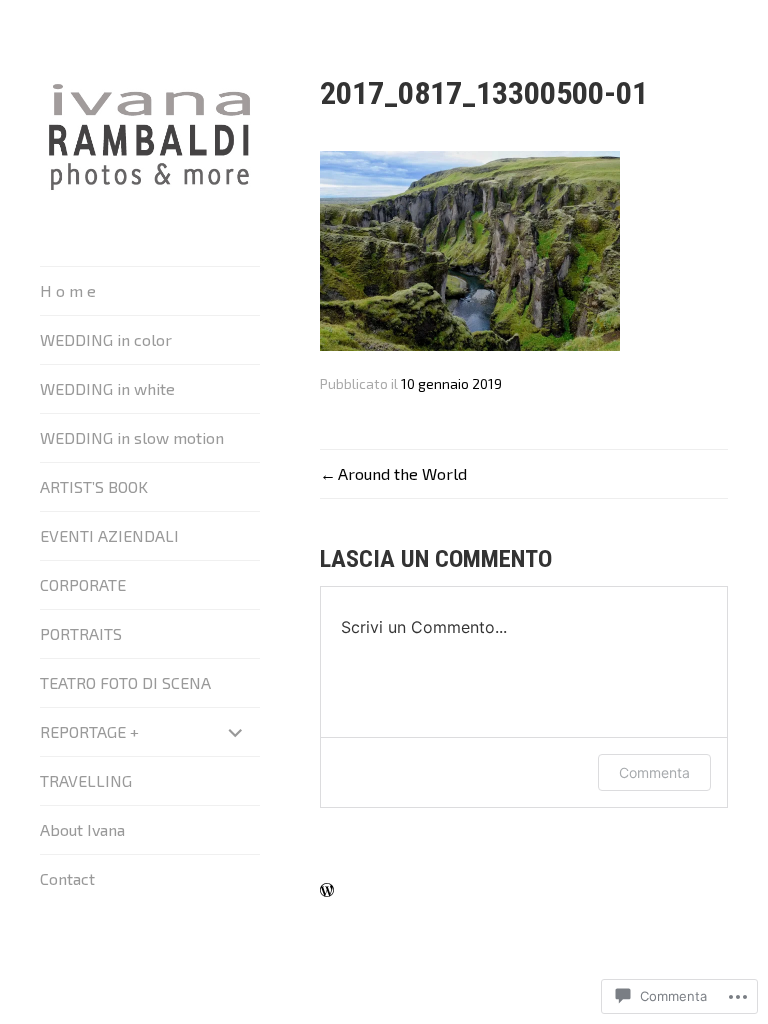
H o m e (68, 290)
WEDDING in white (107, 388)
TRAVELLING (86, 780)
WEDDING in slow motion (132, 437)
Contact (67, 878)
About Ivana (82, 829)
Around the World (402, 473)
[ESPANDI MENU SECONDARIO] (236, 732)
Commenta (654, 772)
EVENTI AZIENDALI (109, 535)
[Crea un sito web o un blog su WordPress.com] (327, 890)
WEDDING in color (106, 339)
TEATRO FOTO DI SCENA (125, 682)
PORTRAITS (81, 633)
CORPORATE (83, 584)
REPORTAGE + (89, 731)
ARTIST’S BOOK (94, 486)
